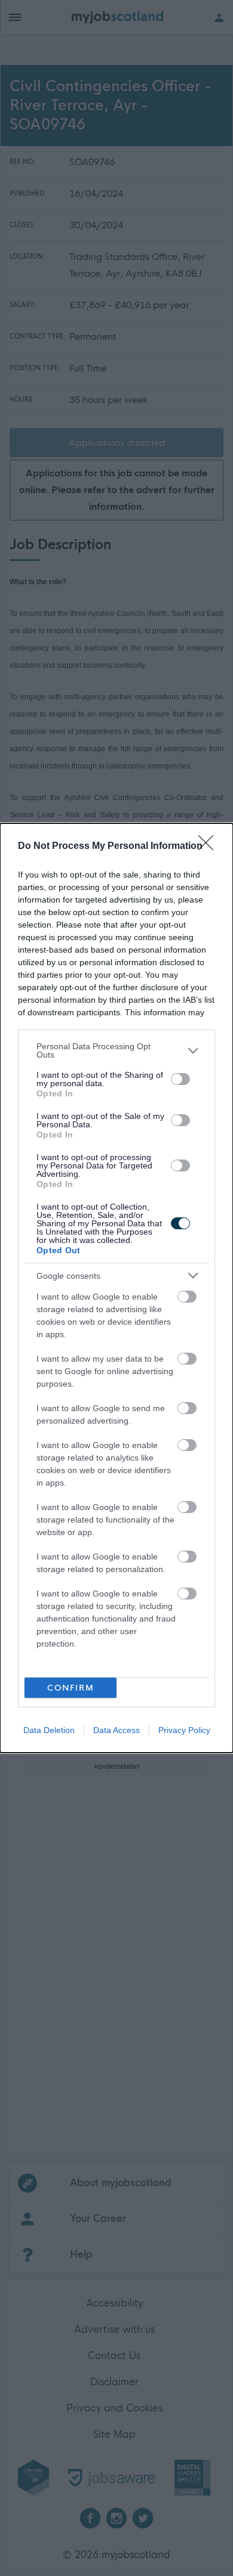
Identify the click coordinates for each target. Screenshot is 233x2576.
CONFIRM (71, 1688)
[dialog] (116, 1288)
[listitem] (116, 1050)
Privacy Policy (184, 1730)
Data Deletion (49, 1730)
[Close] (210, 847)
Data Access (116, 1730)
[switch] (180, 1079)
